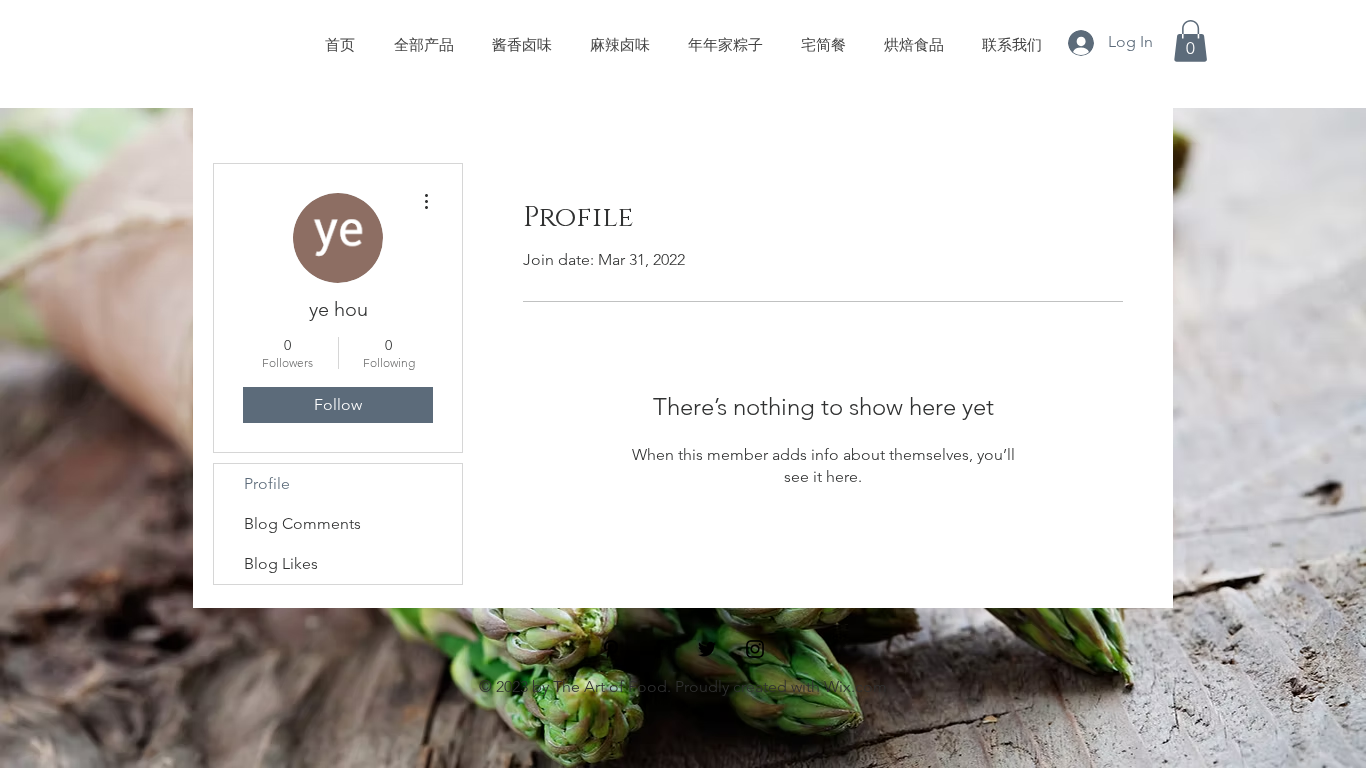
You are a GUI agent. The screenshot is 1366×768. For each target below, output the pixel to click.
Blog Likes (281, 563)
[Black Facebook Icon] (659, 649)
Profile (267, 483)
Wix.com (855, 686)
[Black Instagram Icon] (755, 649)
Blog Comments (302, 523)
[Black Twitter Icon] (707, 649)
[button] (1190, 41)
